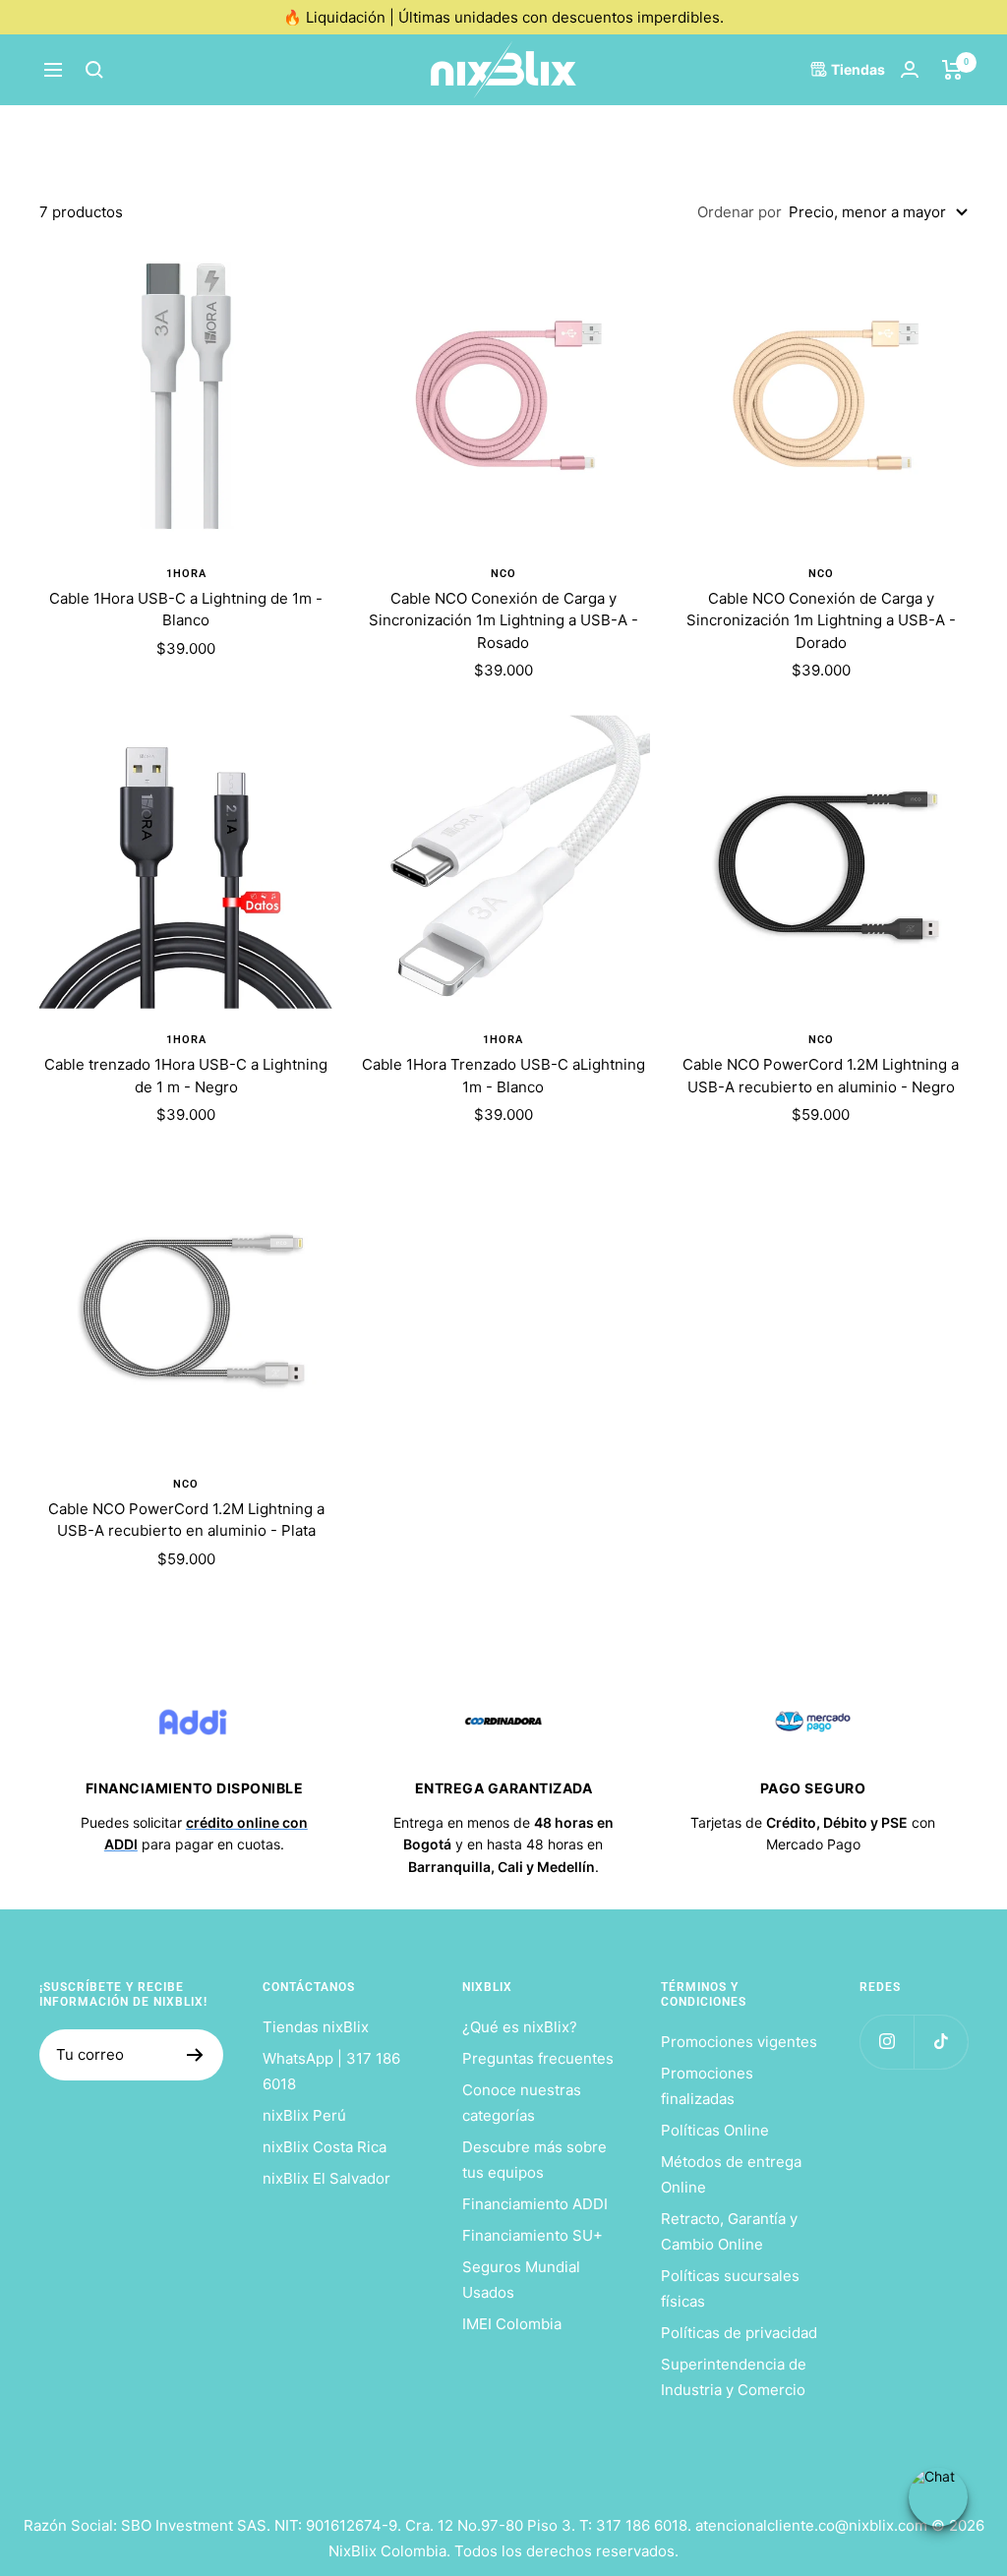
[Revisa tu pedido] (952, 70)
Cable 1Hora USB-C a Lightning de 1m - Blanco (186, 610)
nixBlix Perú (304, 2115)
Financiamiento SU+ (533, 2235)
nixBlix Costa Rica (325, 2147)
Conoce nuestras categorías (522, 2103)
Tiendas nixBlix (316, 2027)
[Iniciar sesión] (910, 69)
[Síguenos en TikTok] (941, 2042)
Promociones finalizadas (707, 2086)
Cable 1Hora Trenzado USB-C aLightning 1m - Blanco (503, 1076)
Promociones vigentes (739, 2042)
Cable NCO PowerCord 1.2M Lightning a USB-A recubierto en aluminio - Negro (821, 1076)
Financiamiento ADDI (535, 2204)
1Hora (186, 574)
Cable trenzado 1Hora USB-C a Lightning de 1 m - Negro (186, 1076)
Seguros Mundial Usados (521, 2280)
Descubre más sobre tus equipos (534, 2160)
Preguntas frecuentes (538, 2058)
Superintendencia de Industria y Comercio (734, 2377)
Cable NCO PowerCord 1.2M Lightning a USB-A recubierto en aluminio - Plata (186, 1520)
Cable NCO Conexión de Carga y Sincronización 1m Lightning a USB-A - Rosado (503, 620)
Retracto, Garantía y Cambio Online (729, 2231)
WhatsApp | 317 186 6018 (331, 2071)
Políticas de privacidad (739, 2333)
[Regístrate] (195, 2055)
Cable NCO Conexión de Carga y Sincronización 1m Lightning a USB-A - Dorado (821, 620)
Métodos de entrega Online (731, 2174)
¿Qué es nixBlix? (520, 2027)
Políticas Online (715, 2130)
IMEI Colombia (512, 2324)
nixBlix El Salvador (326, 2178)
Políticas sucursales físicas (730, 2288)
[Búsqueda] (94, 70)
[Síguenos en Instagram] (887, 2042)
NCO (503, 574)
